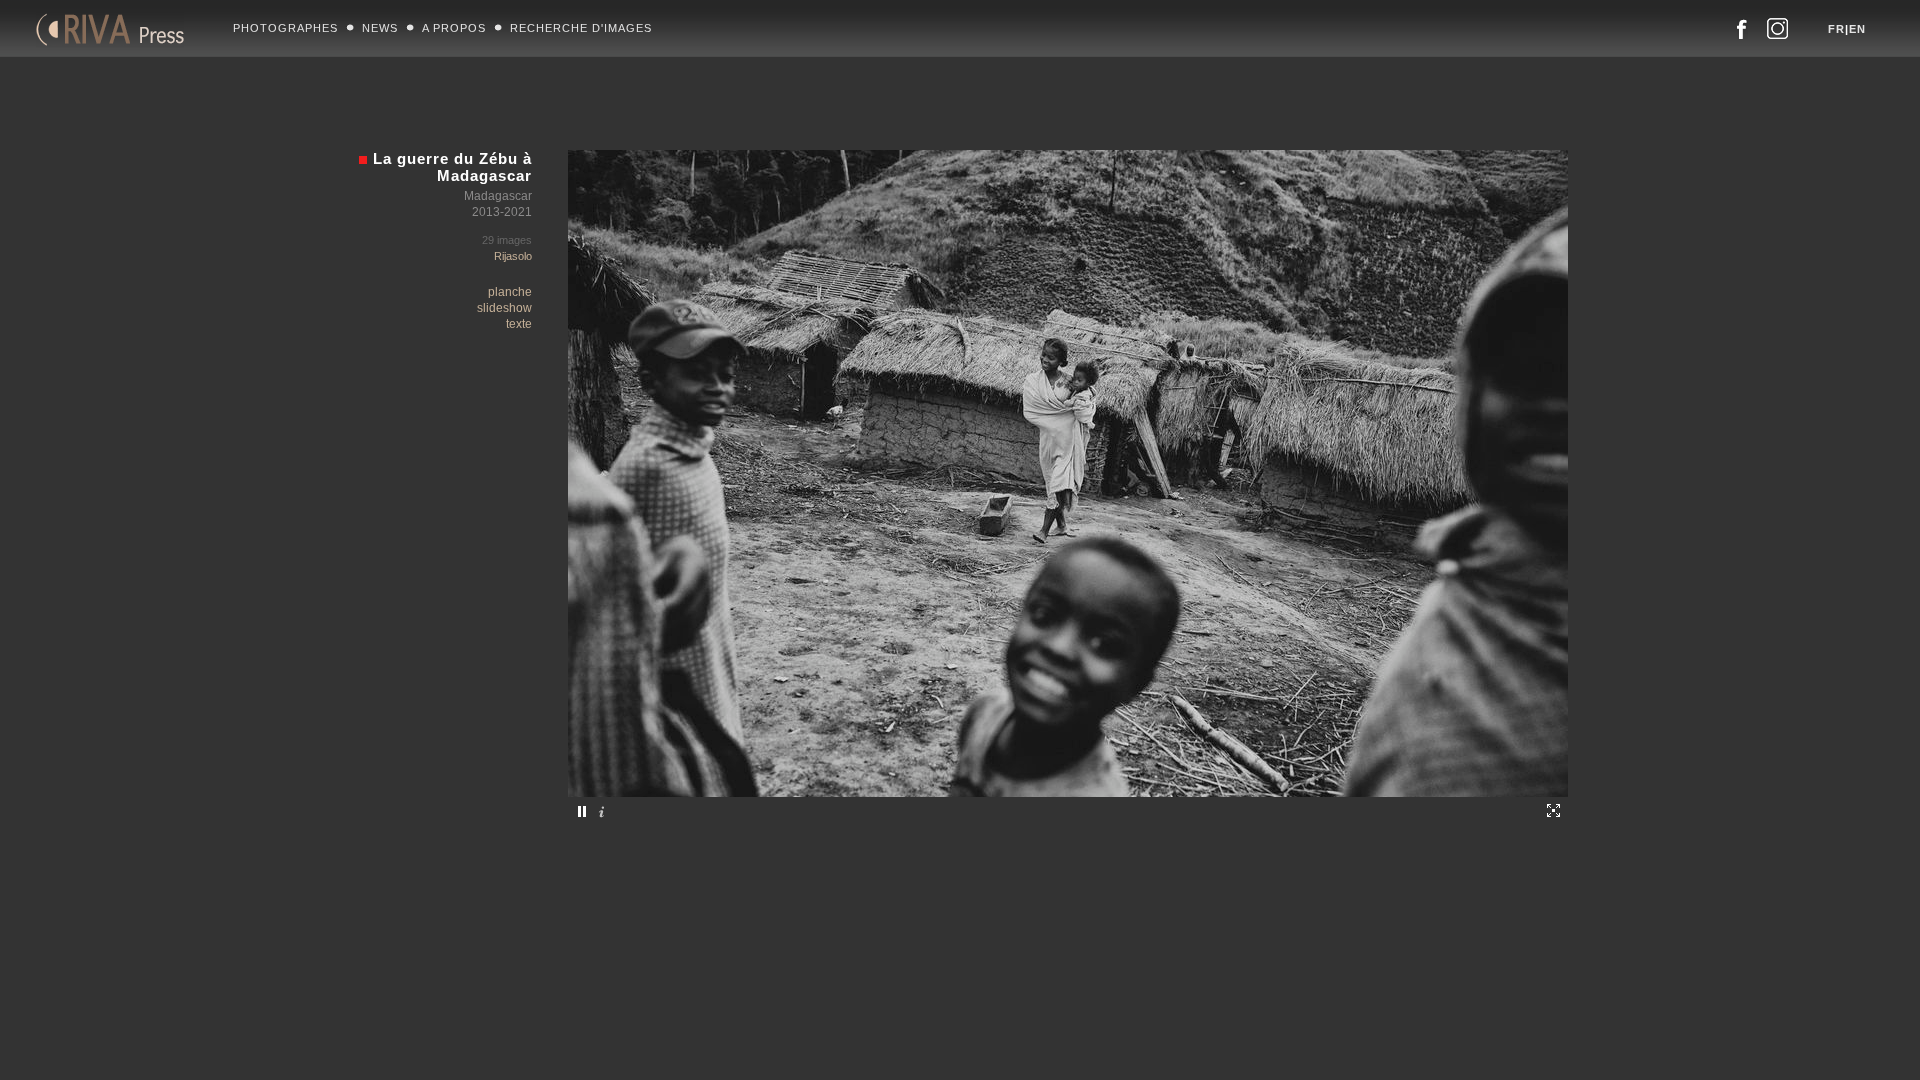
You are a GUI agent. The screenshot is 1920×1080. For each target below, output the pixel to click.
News (380, 28)
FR (1836, 29)
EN (1857, 29)
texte (519, 324)
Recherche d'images (581, 28)
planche (510, 292)
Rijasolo (513, 256)
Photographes (285, 28)
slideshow (504, 308)
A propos (454, 28)
